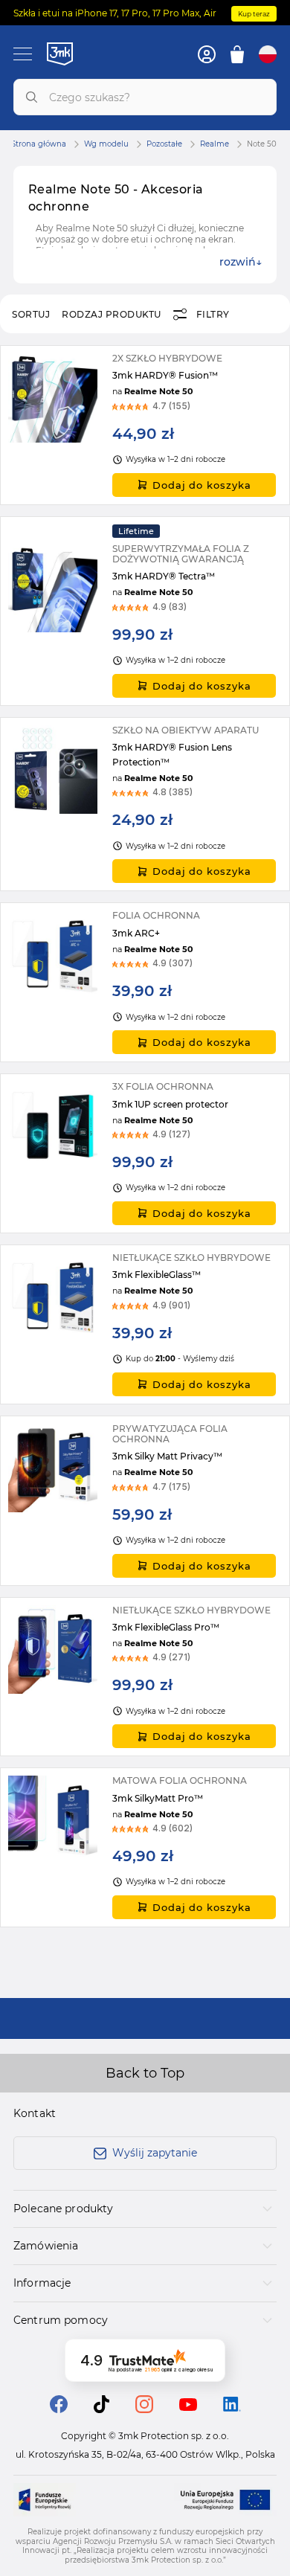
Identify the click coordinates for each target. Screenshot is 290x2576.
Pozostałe (164, 144)
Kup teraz (254, 14)
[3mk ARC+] (145, 982)
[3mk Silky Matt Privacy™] (145, 1501)
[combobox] (145, 97)
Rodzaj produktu (112, 314)
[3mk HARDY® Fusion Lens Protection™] (145, 804)
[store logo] (60, 54)
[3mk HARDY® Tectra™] (145, 611)
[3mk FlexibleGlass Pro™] (145, 1677)
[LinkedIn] (232, 2408)
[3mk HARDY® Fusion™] (145, 425)
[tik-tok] (101, 2409)
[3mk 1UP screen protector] (145, 1153)
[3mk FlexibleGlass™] (145, 1324)
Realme (215, 144)
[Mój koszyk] (237, 54)
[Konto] (207, 54)
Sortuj (31, 314)
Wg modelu (106, 144)
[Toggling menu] (23, 54)
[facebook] (59, 2409)
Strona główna (39, 144)
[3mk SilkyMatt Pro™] (145, 1847)
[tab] (145, 2209)
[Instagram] (144, 2409)
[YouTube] (188, 2407)
